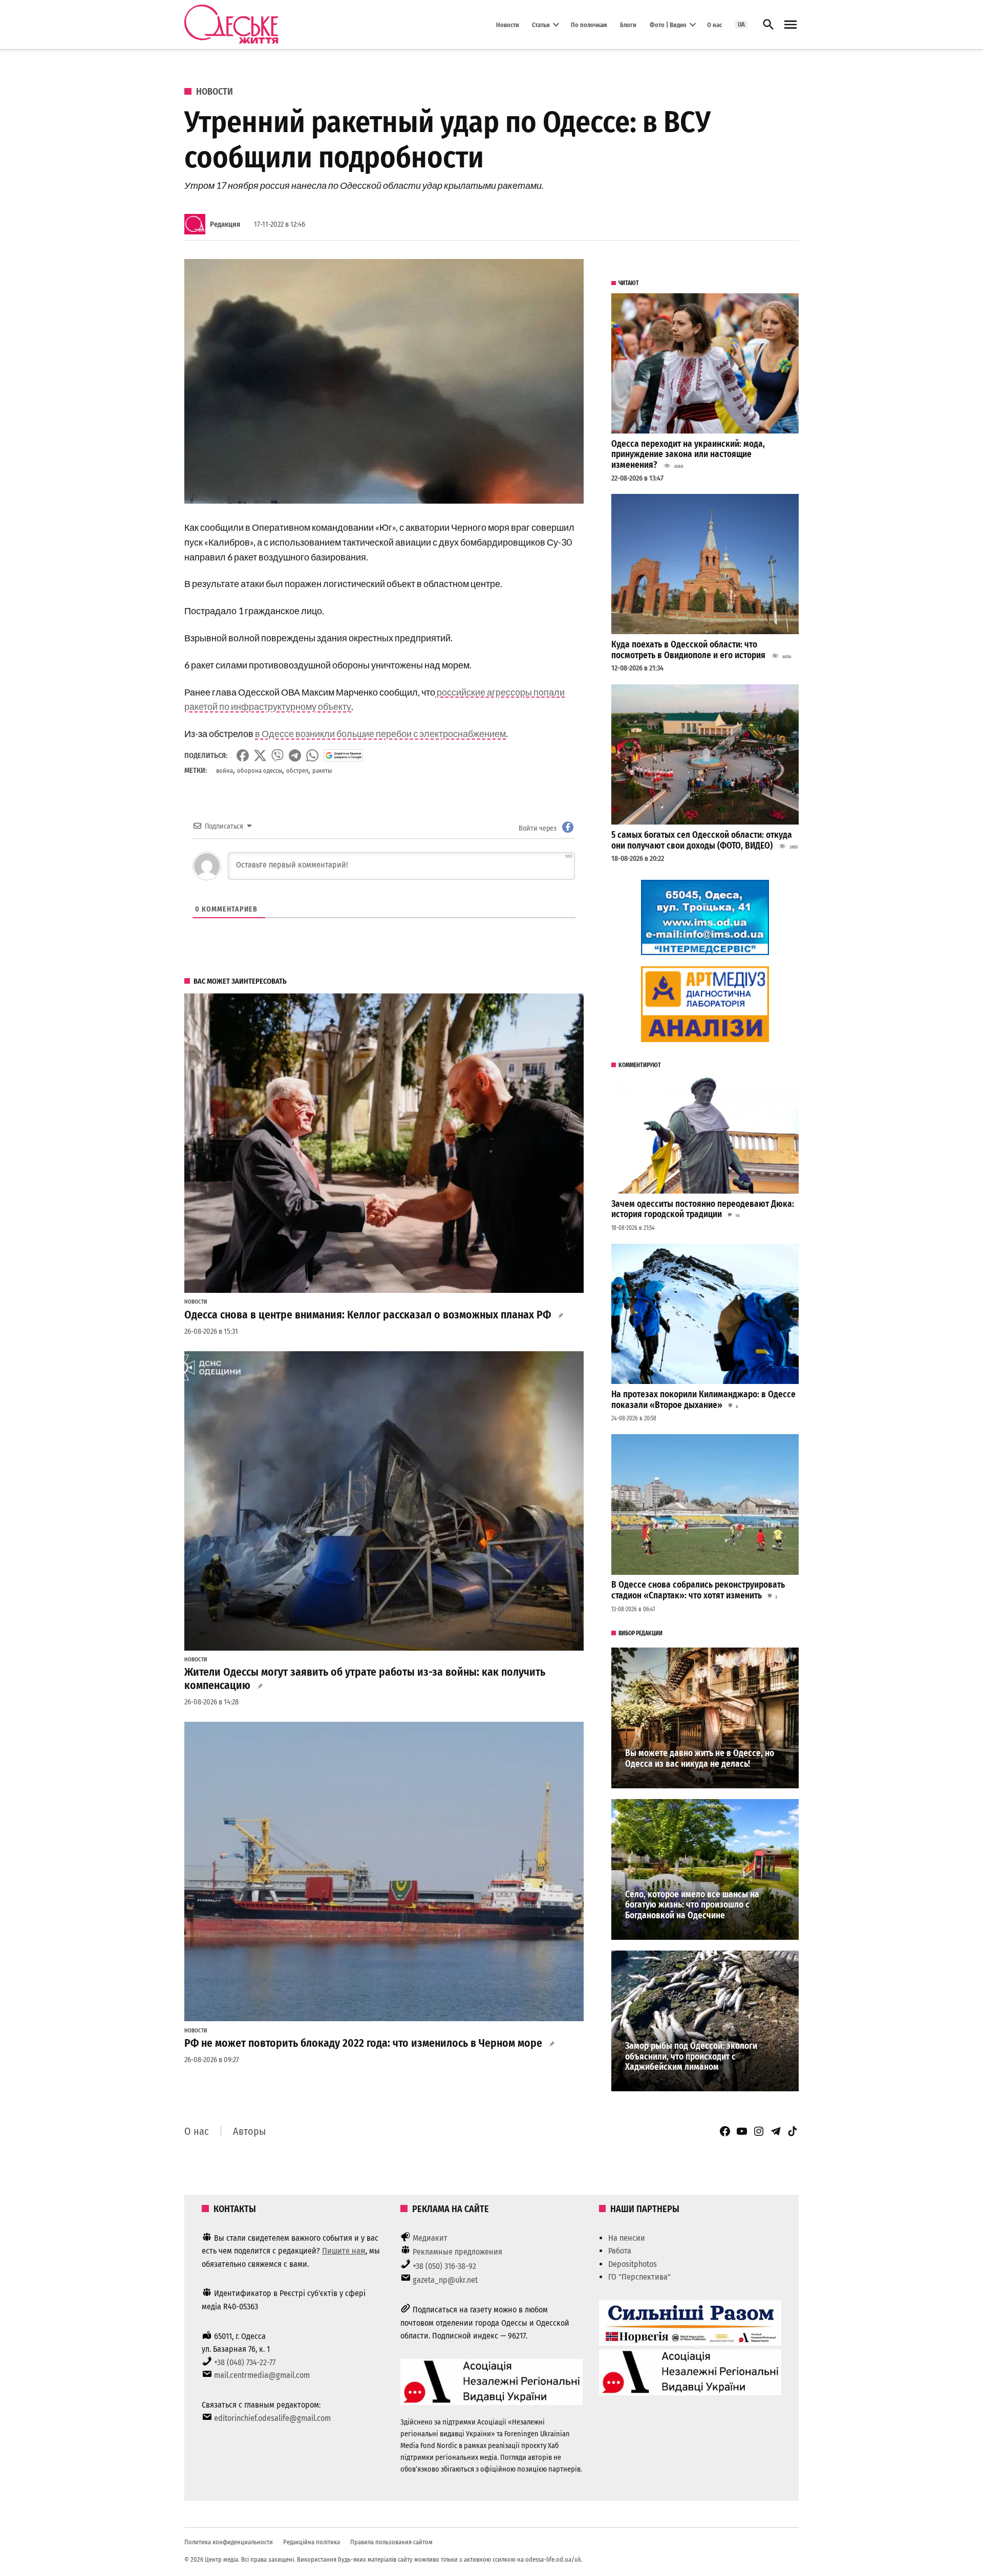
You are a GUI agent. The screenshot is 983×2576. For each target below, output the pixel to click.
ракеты (322, 771)
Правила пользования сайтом (391, 2542)
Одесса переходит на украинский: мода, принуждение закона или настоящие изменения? (688, 454)
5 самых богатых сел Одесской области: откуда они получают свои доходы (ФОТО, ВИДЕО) (702, 840)
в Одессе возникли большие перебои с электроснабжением (380, 733)
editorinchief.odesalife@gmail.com (272, 2418)
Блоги (628, 24)
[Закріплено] (790, 25)
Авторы (249, 2131)
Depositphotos (633, 2264)
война (225, 771)
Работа (620, 2251)
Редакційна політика (312, 2542)
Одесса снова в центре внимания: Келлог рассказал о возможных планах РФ (368, 1315)
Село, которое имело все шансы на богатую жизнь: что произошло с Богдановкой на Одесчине (692, 1905)
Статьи (541, 24)
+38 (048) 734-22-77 (245, 2362)
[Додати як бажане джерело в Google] (343, 755)
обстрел (297, 771)
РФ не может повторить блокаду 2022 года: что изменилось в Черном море (363, 2043)
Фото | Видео (668, 24)
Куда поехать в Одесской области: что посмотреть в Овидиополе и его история (688, 650)
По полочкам (589, 24)
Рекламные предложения (457, 2252)
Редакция (225, 224)
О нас (714, 24)
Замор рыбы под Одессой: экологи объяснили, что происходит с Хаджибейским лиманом (691, 2057)
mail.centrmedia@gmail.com (262, 2375)
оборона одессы (260, 771)
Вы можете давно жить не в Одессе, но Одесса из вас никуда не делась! (700, 1759)
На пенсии (627, 2238)
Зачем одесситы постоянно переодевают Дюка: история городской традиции (703, 1209)
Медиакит (430, 2238)
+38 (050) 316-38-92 (444, 2266)
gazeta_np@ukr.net (445, 2280)
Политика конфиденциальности (229, 2542)
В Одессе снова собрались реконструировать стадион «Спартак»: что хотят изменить (698, 1590)
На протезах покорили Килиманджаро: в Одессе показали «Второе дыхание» (703, 1400)
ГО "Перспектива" (639, 2277)
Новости (508, 24)
